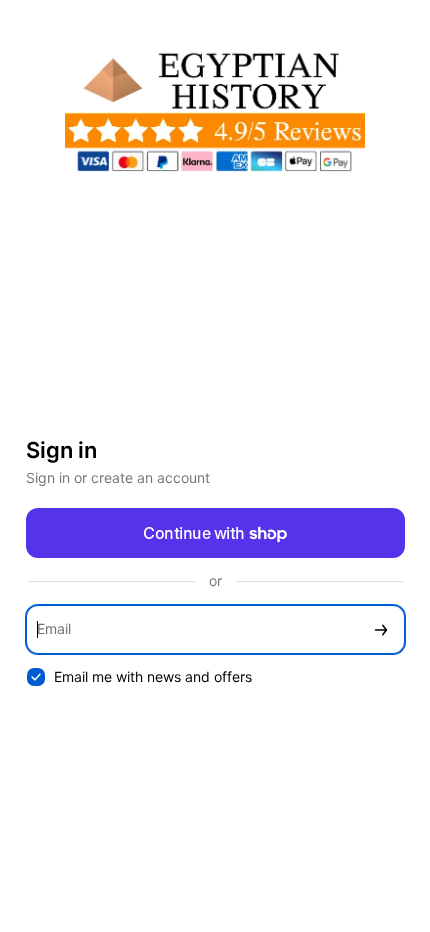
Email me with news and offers (153, 676)
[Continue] (381, 629)
